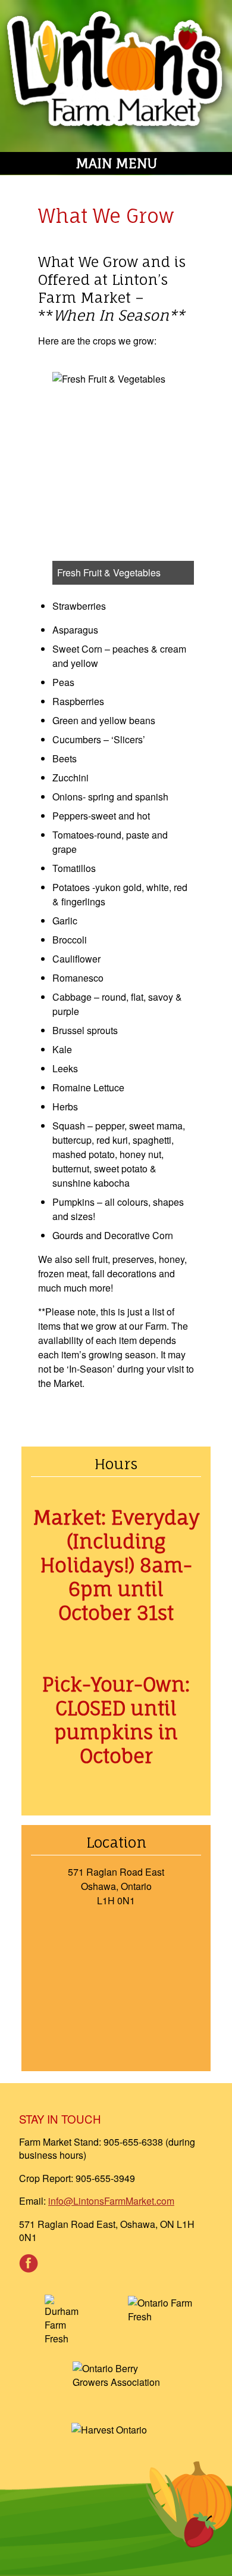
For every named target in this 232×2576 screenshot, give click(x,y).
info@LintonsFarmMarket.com (111, 2201)
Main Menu (116, 163)
